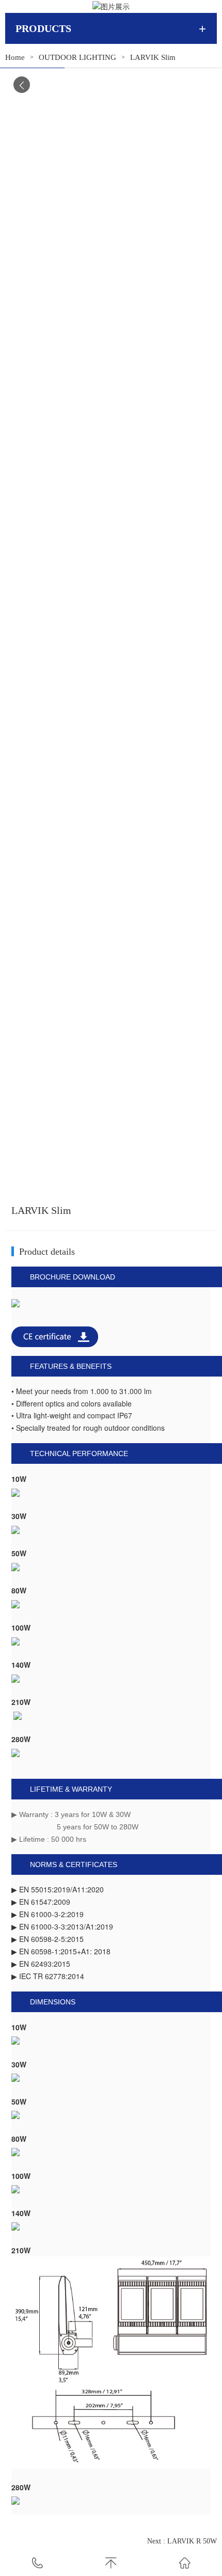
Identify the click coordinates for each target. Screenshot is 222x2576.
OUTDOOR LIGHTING (77, 57)
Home (15, 57)
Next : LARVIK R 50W (182, 2541)
